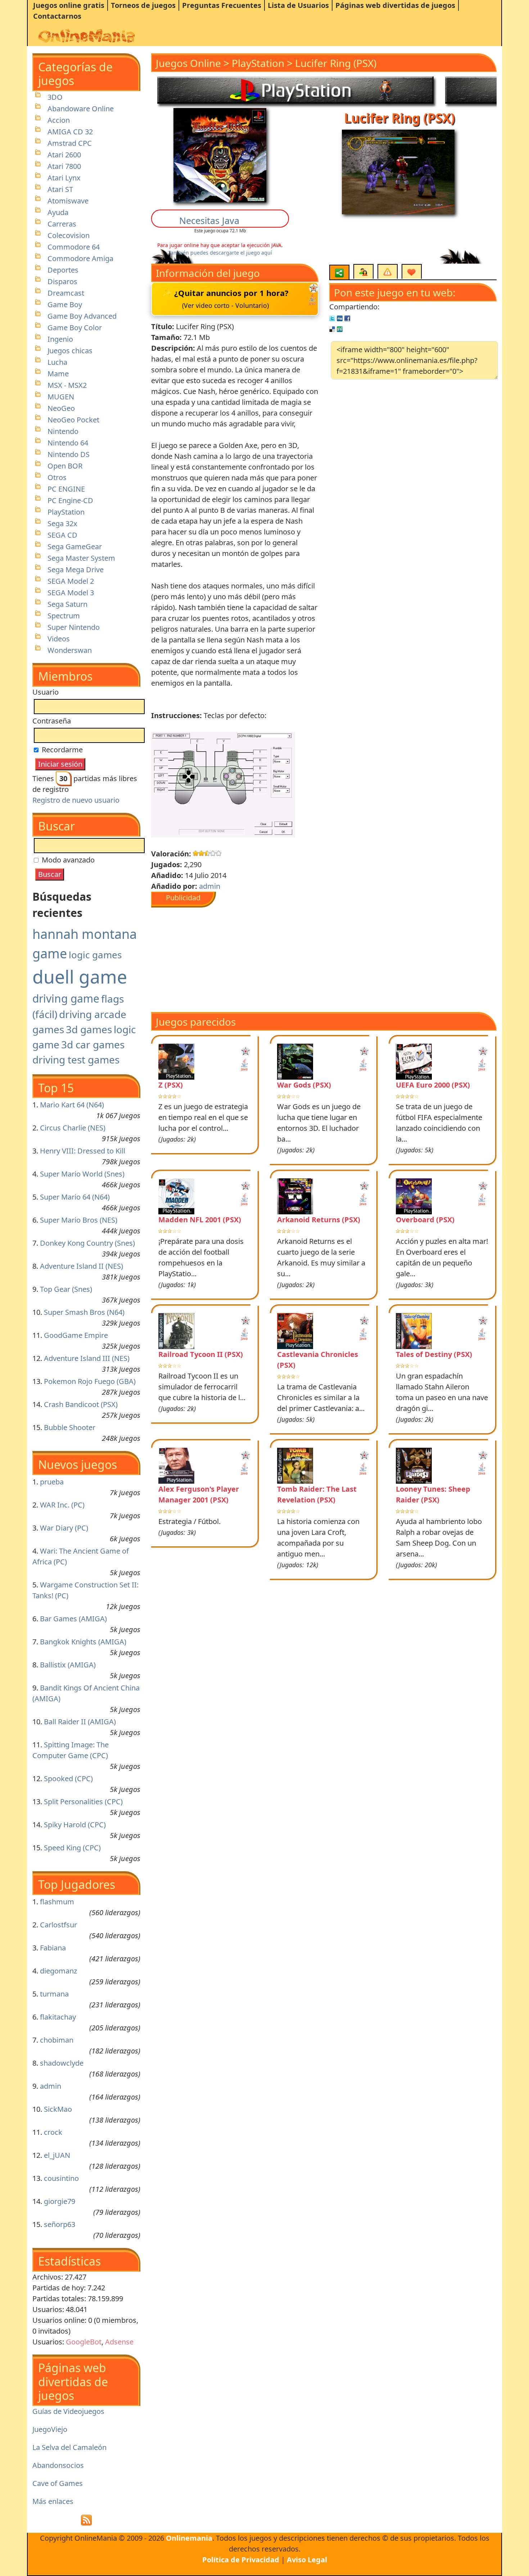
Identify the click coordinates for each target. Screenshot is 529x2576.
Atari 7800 (64, 166)
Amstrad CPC (70, 143)
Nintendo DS (69, 454)
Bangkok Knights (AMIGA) (83, 1642)
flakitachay (58, 2017)
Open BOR (65, 466)
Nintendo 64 (68, 443)
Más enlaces (53, 2501)
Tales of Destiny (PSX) (434, 1354)
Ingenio (60, 339)
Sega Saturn (67, 604)
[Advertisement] (247, 958)
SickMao (58, 2109)
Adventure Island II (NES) (82, 1266)
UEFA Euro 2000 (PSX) (433, 1085)
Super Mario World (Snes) (82, 1174)
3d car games (93, 1044)
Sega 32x (62, 523)
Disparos (62, 281)
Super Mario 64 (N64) (75, 1197)
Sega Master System (81, 558)
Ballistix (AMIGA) (68, 1665)
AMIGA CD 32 (70, 132)
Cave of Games (58, 2483)
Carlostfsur (58, 1925)
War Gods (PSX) (304, 1085)
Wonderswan (70, 650)
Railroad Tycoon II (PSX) (201, 1354)
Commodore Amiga (80, 258)
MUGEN (61, 397)
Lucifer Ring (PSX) (336, 63)
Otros (57, 477)
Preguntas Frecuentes (222, 5)
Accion (59, 120)
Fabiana (53, 1948)
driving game (66, 998)
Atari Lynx (64, 178)
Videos (59, 639)
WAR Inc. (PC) (62, 1505)
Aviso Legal (307, 2560)
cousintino (61, 2178)
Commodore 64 (74, 247)
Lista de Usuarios (298, 5)
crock (53, 2132)
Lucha (57, 362)
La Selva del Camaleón (69, 2447)
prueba (52, 1482)
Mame (58, 374)
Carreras (62, 224)
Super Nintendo (74, 627)
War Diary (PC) (64, 1528)
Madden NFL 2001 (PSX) (200, 1220)
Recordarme (61, 750)
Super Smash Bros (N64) (84, 1312)
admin (51, 2086)
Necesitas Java (209, 220)
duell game (80, 977)
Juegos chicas (70, 351)
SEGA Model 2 (71, 581)
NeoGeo (61, 408)
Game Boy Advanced (82, 316)
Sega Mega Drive (76, 570)
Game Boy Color (75, 328)
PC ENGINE (66, 489)
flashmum (57, 1902)
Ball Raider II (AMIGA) (80, 1722)
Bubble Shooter (70, 1427)
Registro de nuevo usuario (76, 800)
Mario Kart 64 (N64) (72, 1105)
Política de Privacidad (241, 2560)
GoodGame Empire (76, 1335)
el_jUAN (57, 2155)
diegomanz (58, 1971)
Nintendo (63, 431)
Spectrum (64, 616)
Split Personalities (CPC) (83, 1802)
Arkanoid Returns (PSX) (319, 1220)
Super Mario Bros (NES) (79, 1220)
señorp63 (60, 2224)
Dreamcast (66, 293)
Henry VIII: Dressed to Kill (83, 1151)
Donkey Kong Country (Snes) (87, 1243)
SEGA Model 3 (71, 593)
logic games (95, 955)
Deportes (63, 270)
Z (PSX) (171, 1085)
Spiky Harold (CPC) (75, 1825)
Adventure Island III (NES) (87, 1358)
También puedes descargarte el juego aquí (220, 253)
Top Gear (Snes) (66, 1289)
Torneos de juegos (143, 5)
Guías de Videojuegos (68, 2411)
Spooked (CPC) (68, 1778)
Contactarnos (57, 16)
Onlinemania (189, 2538)
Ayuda (58, 212)
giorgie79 (60, 2201)
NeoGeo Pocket (73, 420)
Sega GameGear (75, 546)
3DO (55, 97)
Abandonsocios (58, 2465)
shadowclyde (62, 2063)
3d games (89, 1029)
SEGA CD (62, 535)
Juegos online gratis (69, 5)
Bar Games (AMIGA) (73, 1619)
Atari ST (60, 189)
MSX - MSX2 (67, 385)
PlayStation (66, 512)
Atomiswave (68, 201)
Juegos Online (188, 63)
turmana (54, 1994)
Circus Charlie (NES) (73, 1128)
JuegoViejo (50, 2429)
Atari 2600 (64, 155)
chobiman (57, 2040)
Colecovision (69, 235)
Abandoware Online (81, 109)
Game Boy (65, 304)
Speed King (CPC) (72, 1848)
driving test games (76, 1059)
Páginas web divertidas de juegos (395, 5)
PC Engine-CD (70, 500)
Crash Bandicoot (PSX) (81, 1404)
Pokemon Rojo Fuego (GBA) (90, 1381)
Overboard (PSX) (425, 1220)
